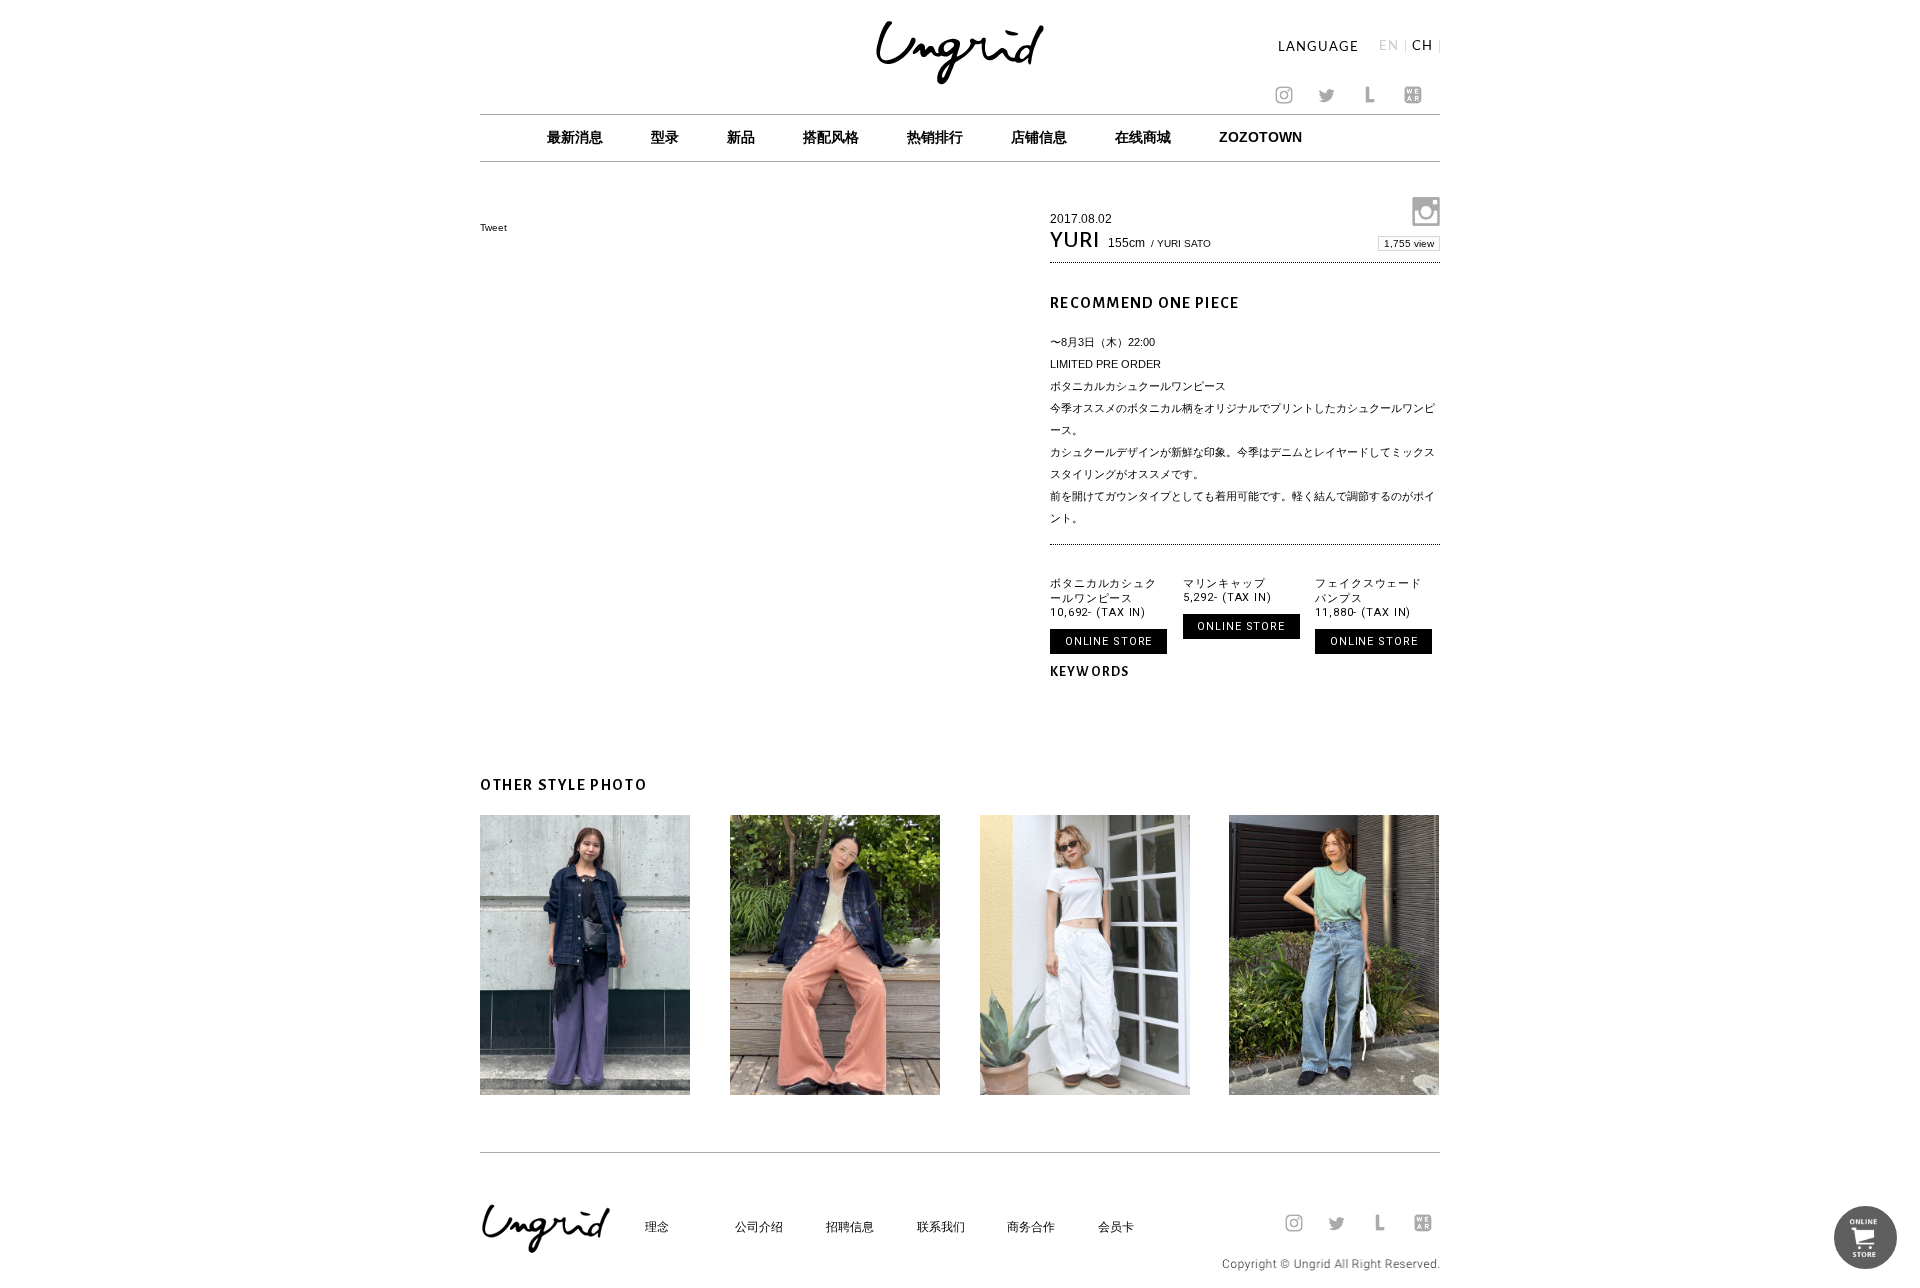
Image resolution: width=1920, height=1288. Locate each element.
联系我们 (941, 1227)
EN (1389, 46)
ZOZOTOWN (1260, 137)
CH (1422, 46)
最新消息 (575, 137)
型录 (665, 137)
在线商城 (1143, 137)
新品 (741, 137)
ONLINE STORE (1109, 641)
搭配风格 (831, 137)
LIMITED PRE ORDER (1105, 364)
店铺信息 (1039, 137)
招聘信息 (850, 1227)
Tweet (493, 227)
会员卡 (1116, 1227)
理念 (657, 1227)
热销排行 (935, 137)
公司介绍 (759, 1227)
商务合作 (1031, 1227)
